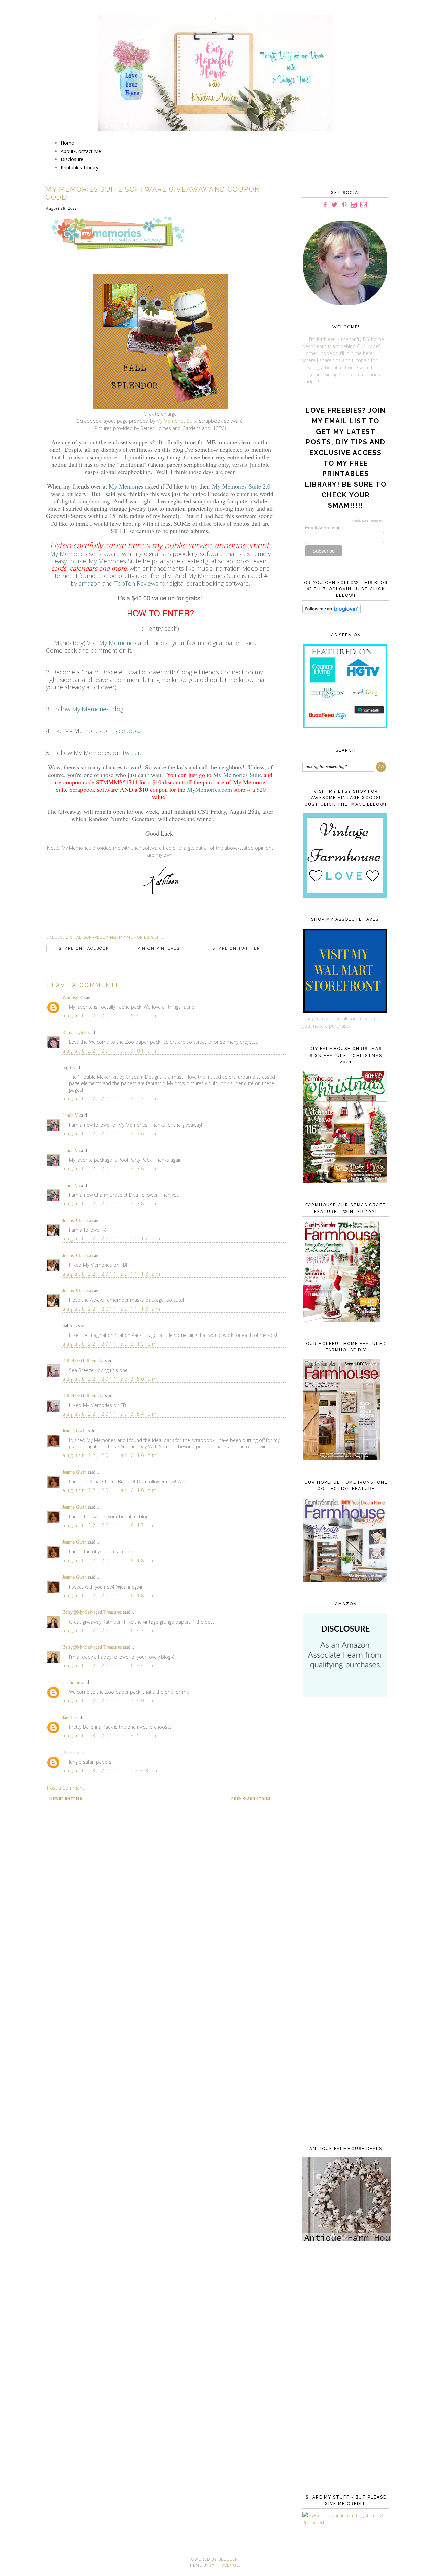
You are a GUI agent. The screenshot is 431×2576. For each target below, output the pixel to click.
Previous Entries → (253, 1799)
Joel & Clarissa (77, 1220)
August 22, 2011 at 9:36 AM (110, 1134)
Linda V (70, 1115)
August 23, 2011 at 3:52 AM (110, 1736)
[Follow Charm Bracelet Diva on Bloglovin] (331, 612)
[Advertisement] (344, 1813)
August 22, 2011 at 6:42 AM (110, 1016)
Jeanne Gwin (74, 1431)
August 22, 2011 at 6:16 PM (110, 1455)
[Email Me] (363, 205)
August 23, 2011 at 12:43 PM (112, 1771)
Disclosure (72, 159)
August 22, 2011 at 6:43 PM (110, 1630)
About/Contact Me (81, 151)
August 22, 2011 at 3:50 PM (110, 1379)
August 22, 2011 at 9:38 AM (110, 1204)
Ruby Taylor (74, 1032)
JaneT (68, 1717)
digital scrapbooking (91, 937)
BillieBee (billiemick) (83, 1361)
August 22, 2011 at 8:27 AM (110, 1098)
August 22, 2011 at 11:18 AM (112, 1274)
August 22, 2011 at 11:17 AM (112, 1239)
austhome (71, 1682)
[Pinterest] (344, 205)
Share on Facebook (84, 949)
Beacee (69, 1752)
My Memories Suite (177, 421)
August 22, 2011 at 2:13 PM (110, 1344)
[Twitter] (335, 205)
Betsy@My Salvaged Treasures (92, 1612)
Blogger (228, 2559)
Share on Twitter (236, 949)
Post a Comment (66, 1788)
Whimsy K (73, 997)
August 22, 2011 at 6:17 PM (110, 1525)
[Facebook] (325, 205)
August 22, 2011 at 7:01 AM (110, 1051)
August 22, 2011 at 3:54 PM (110, 1414)
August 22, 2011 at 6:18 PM (110, 1560)
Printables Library (79, 168)
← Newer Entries (64, 1799)
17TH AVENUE (225, 2565)
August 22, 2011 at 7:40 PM (110, 1701)
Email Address (322, 528)
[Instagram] (354, 205)
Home (67, 143)
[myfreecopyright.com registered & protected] (344, 2523)
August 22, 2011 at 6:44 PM (110, 1666)
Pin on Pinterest (160, 949)
